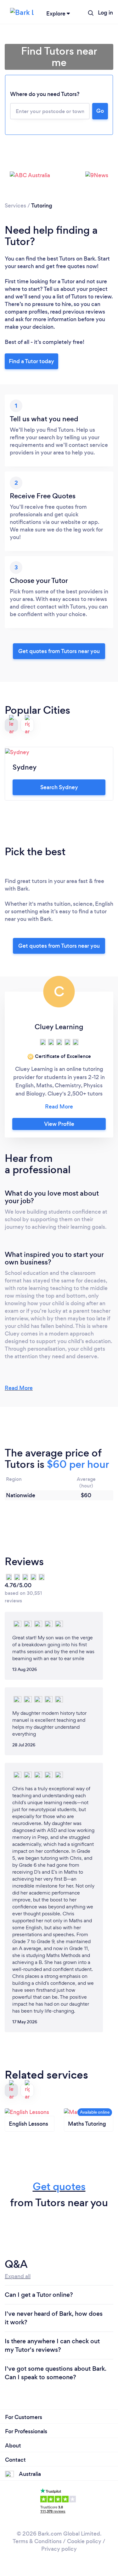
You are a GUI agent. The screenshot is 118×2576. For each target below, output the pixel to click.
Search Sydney (59, 787)
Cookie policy (84, 2541)
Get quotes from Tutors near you (59, 946)
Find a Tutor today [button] (31, 361)
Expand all (18, 2276)
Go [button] (100, 111)
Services (15, 206)
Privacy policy (59, 2549)
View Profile (59, 1124)
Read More (19, 1388)
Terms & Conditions (37, 2541)
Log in (105, 13)
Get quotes (59, 2186)
